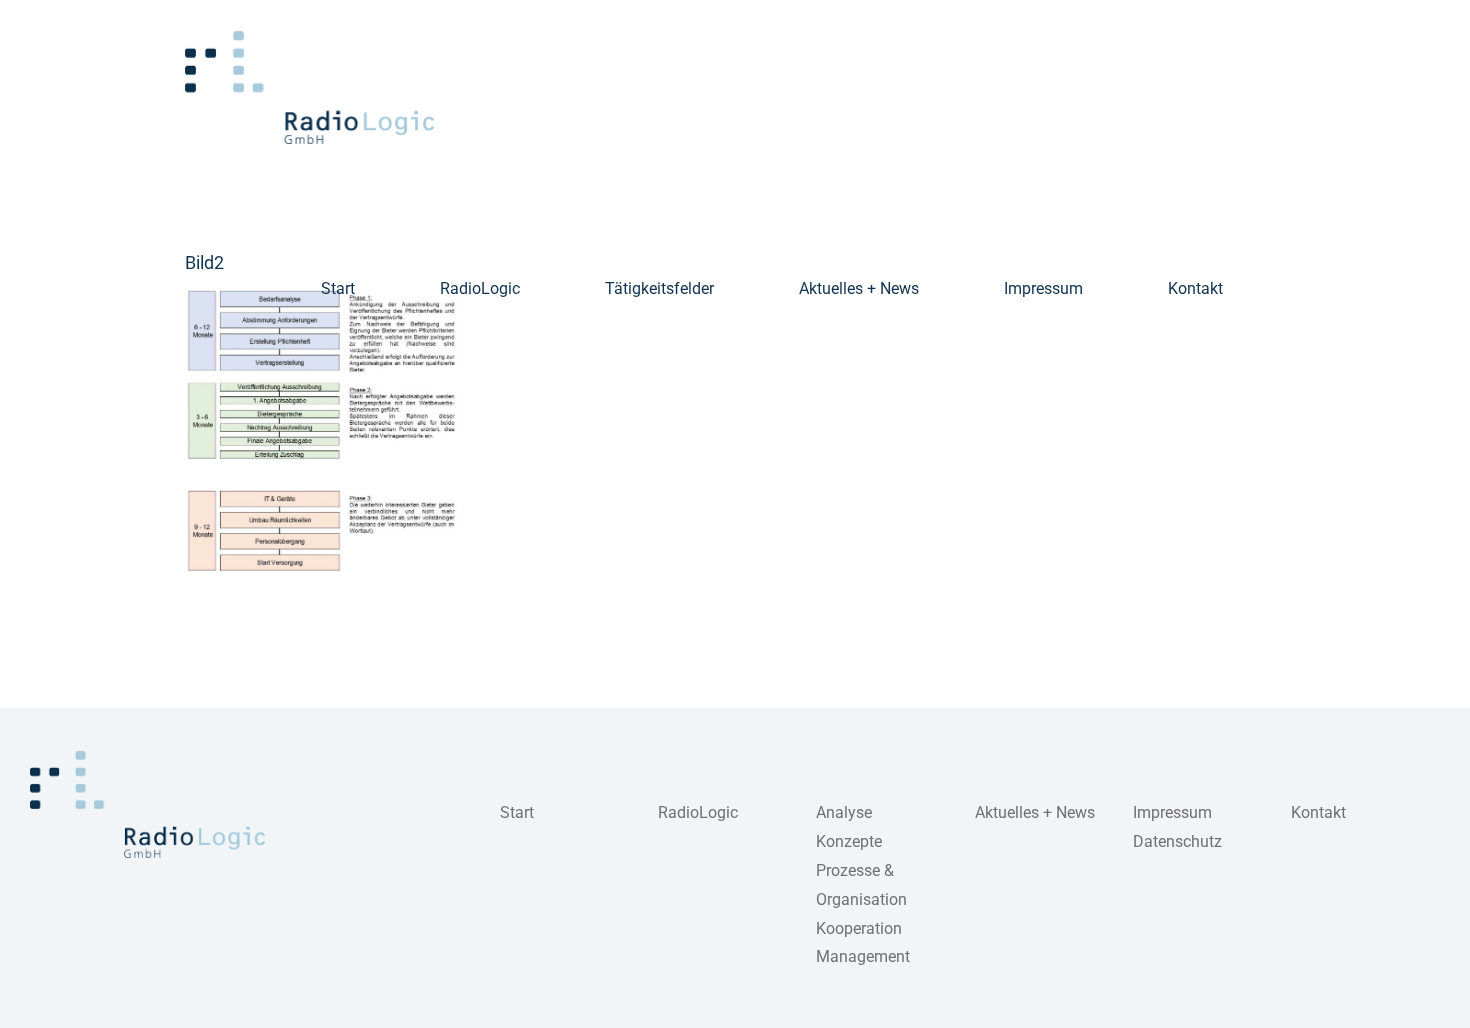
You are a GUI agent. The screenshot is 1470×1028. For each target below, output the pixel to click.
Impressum (1172, 812)
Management (863, 956)
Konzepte (849, 841)
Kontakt (1318, 812)
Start (517, 812)
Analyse (844, 812)
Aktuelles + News (1035, 812)
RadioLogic (698, 812)
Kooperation (859, 928)
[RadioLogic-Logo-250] (147, 758)
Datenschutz (1177, 841)
